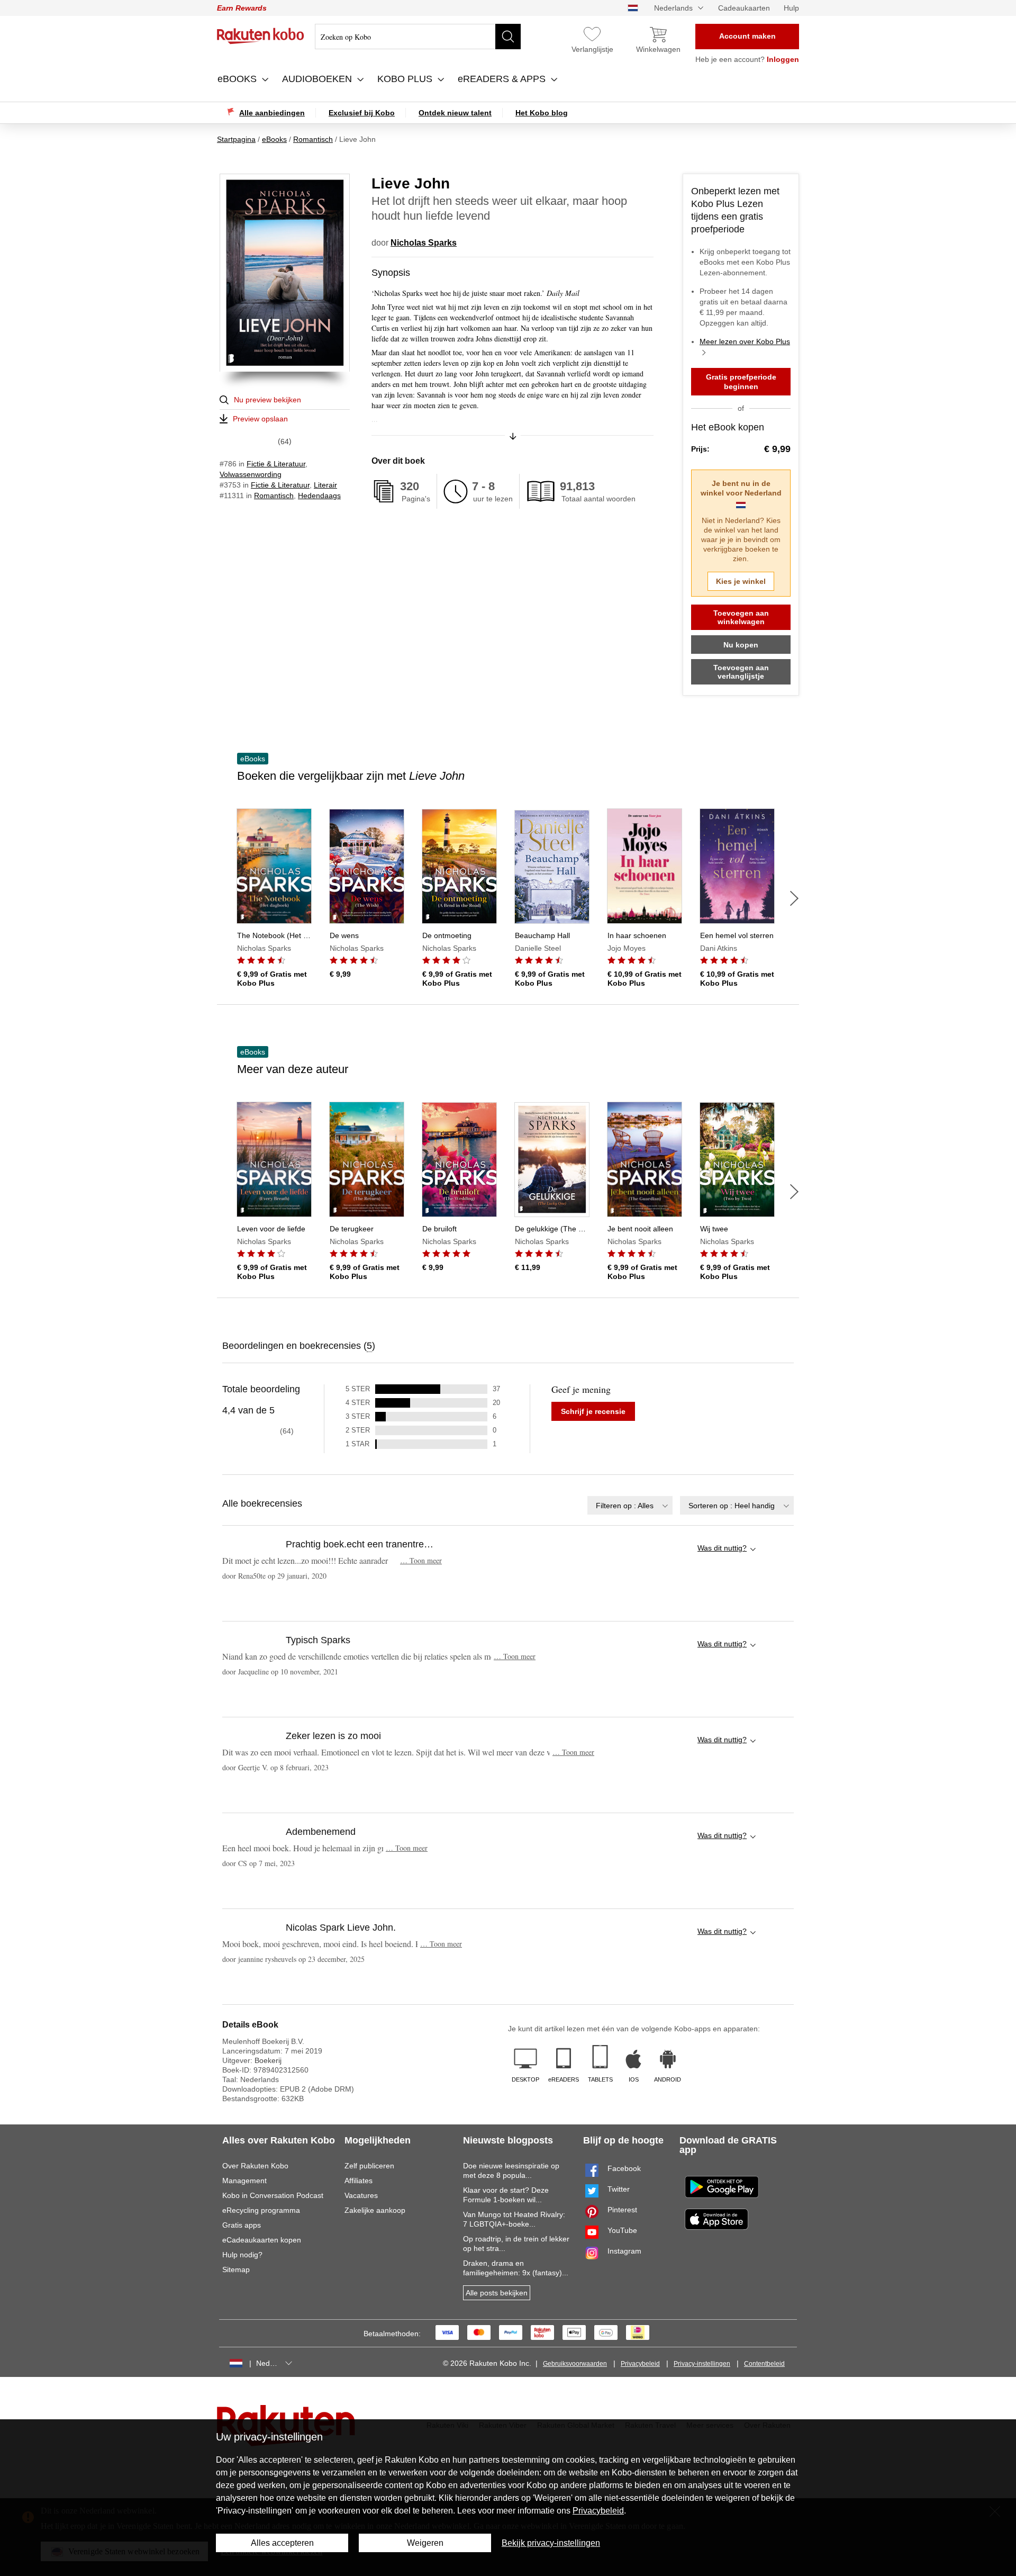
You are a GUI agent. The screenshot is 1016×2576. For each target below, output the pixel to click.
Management (244, 2181)
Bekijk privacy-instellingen (551, 2543)
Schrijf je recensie (593, 1411)
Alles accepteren (282, 2543)
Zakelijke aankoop (375, 2210)
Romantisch (274, 496)
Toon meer (421, 1560)
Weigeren (425, 2543)
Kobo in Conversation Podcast (273, 2195)
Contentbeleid (764, 2364)
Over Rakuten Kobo (255, 2166)
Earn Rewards (242, 8)
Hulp (791, 8)
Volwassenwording (251, 474)
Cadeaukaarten (744, 8)
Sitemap (236, 2269)
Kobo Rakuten (261, 36)
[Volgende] (794, 898)
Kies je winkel (741, 581)
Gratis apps (242, 2225)
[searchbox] (418, 37)
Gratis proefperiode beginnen (741, 382)
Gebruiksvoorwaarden (575, 2364)
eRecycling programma (261, 2210)
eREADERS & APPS (503, 79)
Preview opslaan (260, 419)
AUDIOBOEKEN (318, 79)
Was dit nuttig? (722, 1548)
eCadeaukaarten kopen (262, 2240)
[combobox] (630, 1505)
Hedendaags (319, 496)
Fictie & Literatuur (276, 464)
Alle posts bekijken (497, 2293)
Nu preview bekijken (267, 400)
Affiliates (359, 2181)
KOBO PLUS (406, 79)
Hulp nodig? (242, 2255)
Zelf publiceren (369, 2166)
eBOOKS (238, 79)
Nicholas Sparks (424, 243)
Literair (325, 485)
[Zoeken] (508, 37)
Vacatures (361, 2195)
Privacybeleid (640, 2364)
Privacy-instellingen (702, 2364)
